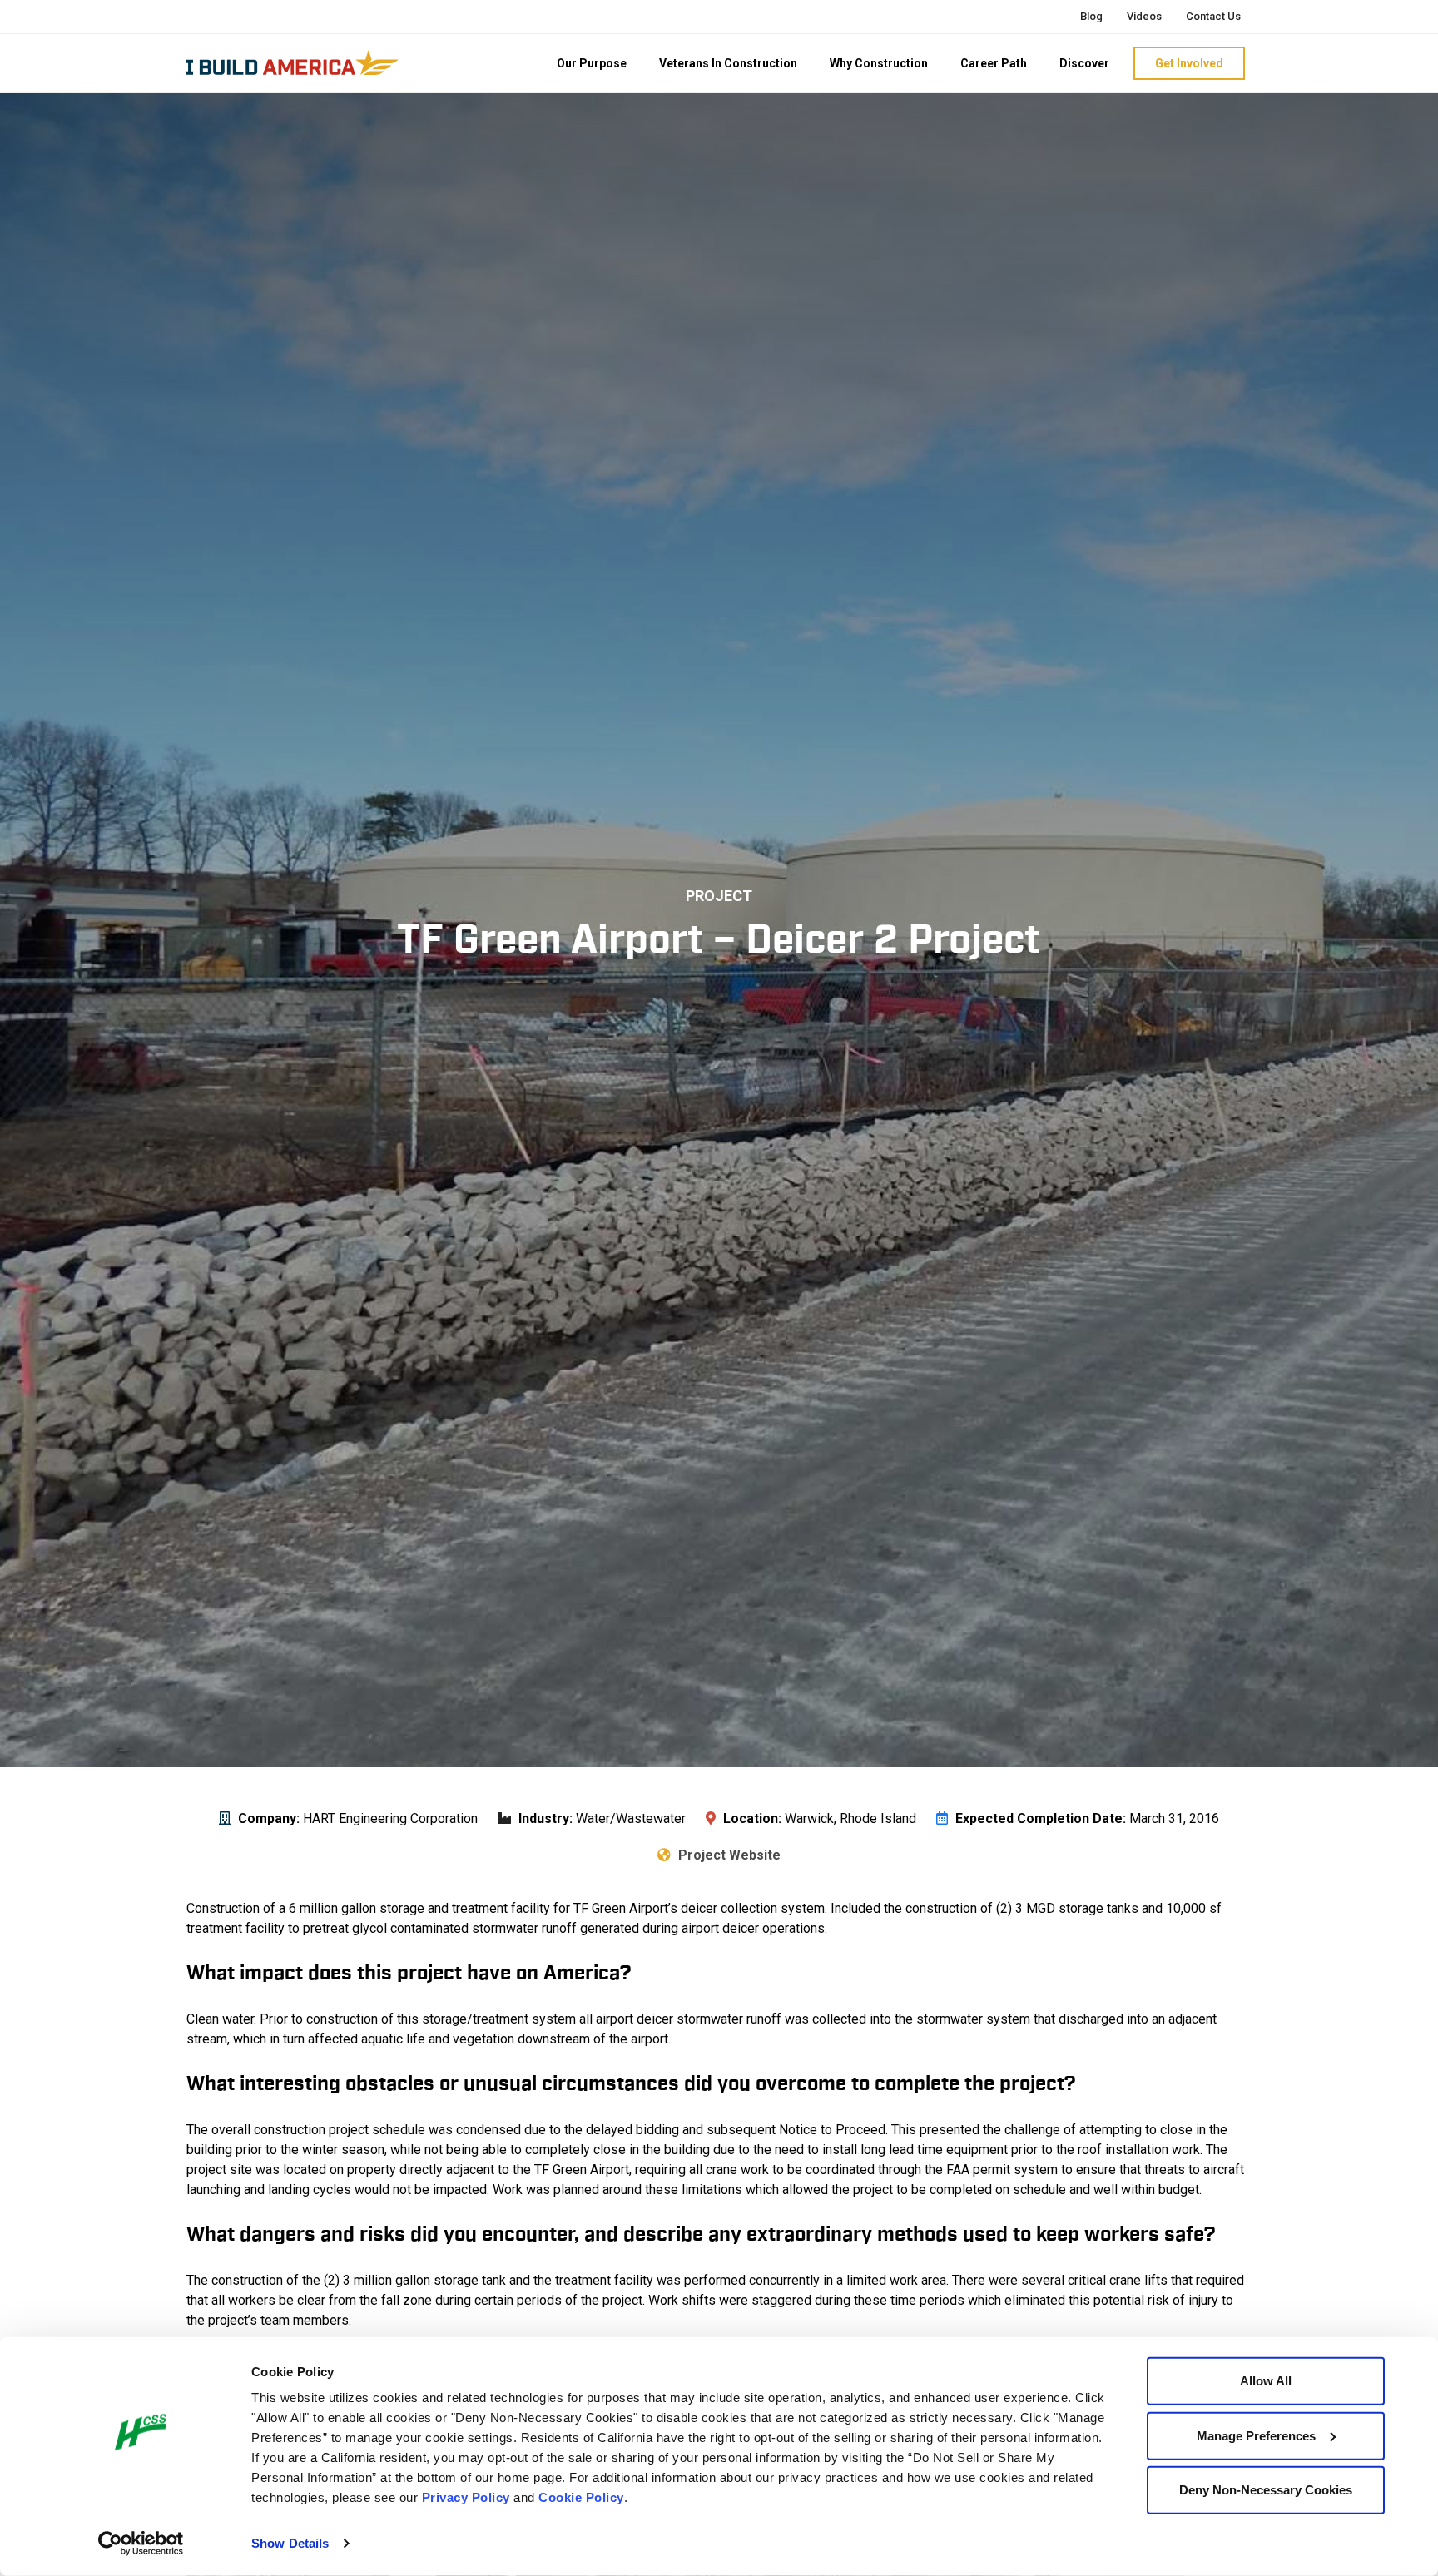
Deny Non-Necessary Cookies (1266, 2490)
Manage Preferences (1256, 2435)
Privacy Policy (466, 2497)
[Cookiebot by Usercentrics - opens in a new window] (141, 2544)
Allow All (1266, 2381)
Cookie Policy (581, 2497)
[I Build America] (293, 62)
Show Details (290, 2543)
